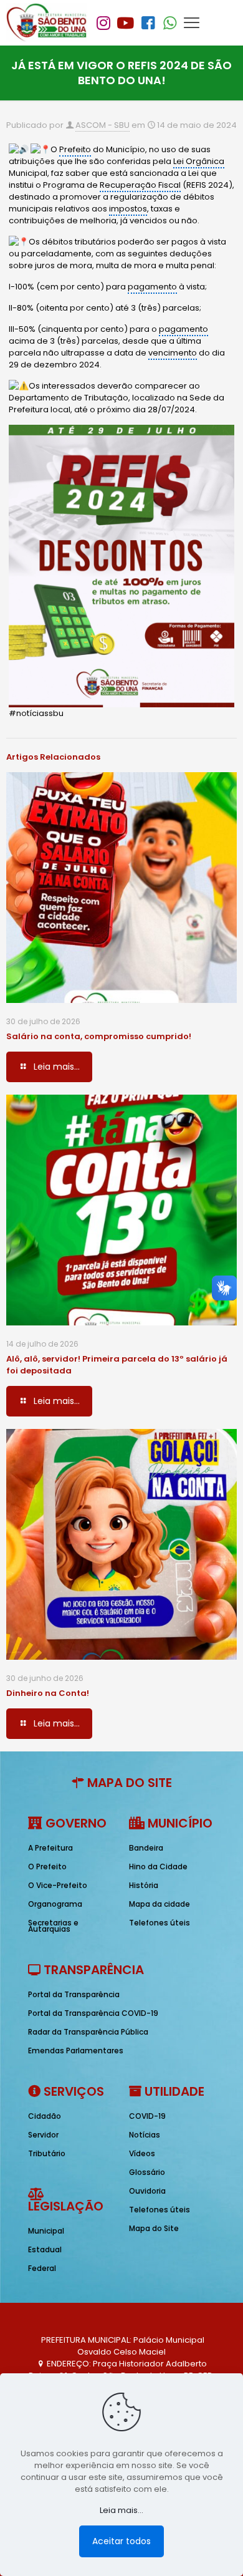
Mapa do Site (154, 2228)
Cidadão (45, 2116)
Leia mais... (121, 2510)
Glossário (147, 2172)
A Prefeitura (50, 1848)
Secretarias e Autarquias (53, 1926)
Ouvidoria (147, 2191)
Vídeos (142, 2153)
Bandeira (146, 1848)
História (144, 1885)
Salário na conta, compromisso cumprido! (99, 1036)
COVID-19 (147, 2116)
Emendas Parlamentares (76, 2051)
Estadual (45, 2249)
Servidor (43, 2135)
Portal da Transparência (74, 1994)
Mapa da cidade (160, 1904)
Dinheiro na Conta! (48, 1693)
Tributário (47, 2153)
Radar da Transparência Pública (88, 2032)
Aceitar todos (121, 2541)
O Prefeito (47, 1867)
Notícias (145, 2135)
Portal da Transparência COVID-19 (93, 2013)
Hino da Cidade (158, 1867)
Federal (42, 2268)
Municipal (46, 2231)
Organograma (55, 1904)
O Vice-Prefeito (58, 1885)
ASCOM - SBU (102, 125)
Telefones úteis (160, 1923)
